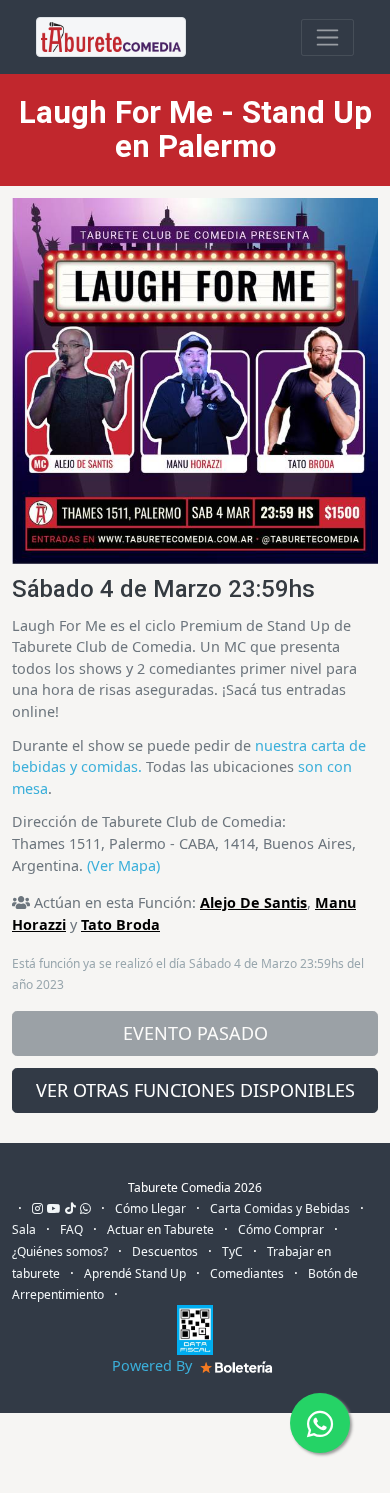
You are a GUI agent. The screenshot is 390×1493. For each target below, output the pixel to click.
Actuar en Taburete (160, 1229)
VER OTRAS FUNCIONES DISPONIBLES (195, 1090)
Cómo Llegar (150, 1208)
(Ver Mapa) (123, 865)
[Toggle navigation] (327, 37)
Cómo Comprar (281, 1229)
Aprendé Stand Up (135, 1273)
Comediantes (247, 1273)
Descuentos (165, 1251)
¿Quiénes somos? (60, 1251)
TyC (232, 1251)
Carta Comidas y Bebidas (280, 1208)
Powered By (154, 1365)
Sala (24, 1229)
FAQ (71, 1229)
